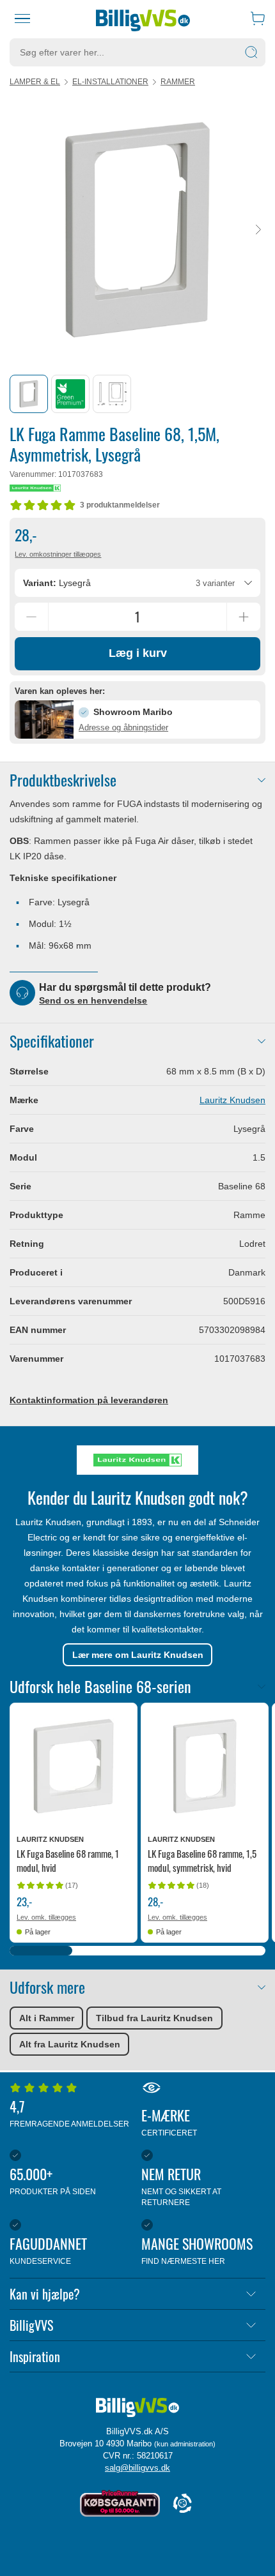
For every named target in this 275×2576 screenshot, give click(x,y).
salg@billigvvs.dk (137, 2468)
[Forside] (143, 19)
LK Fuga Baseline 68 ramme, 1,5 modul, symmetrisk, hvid (202, 1860)
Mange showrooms (197, 2249)
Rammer (178, 82)
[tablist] (137, 394)
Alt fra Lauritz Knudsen (70, 2044)
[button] (137, 719)
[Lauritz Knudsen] (35, 488)
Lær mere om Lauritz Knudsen (138, 1655)
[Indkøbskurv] (258, 19)
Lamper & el (35, 82)
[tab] (29, 394)
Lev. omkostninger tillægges (58, 554)
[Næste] (258, 230)
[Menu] (23, 19)
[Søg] (251, 52)
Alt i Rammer (47, 2018)
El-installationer (110, 82)
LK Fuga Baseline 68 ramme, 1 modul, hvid (68, 1860)
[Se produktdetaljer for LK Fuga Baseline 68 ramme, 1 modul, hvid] (74, 1766)
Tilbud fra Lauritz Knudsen (154, 2018)
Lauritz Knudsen (232, 1100)
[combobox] (137, 583)
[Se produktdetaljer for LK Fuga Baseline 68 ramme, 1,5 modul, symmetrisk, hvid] (205, 1766)
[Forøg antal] (244, 617)
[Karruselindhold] (137, 230)
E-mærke (169, 2121)
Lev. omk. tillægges (46, 1917)
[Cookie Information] (182, 2504)
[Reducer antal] (31, 617)
